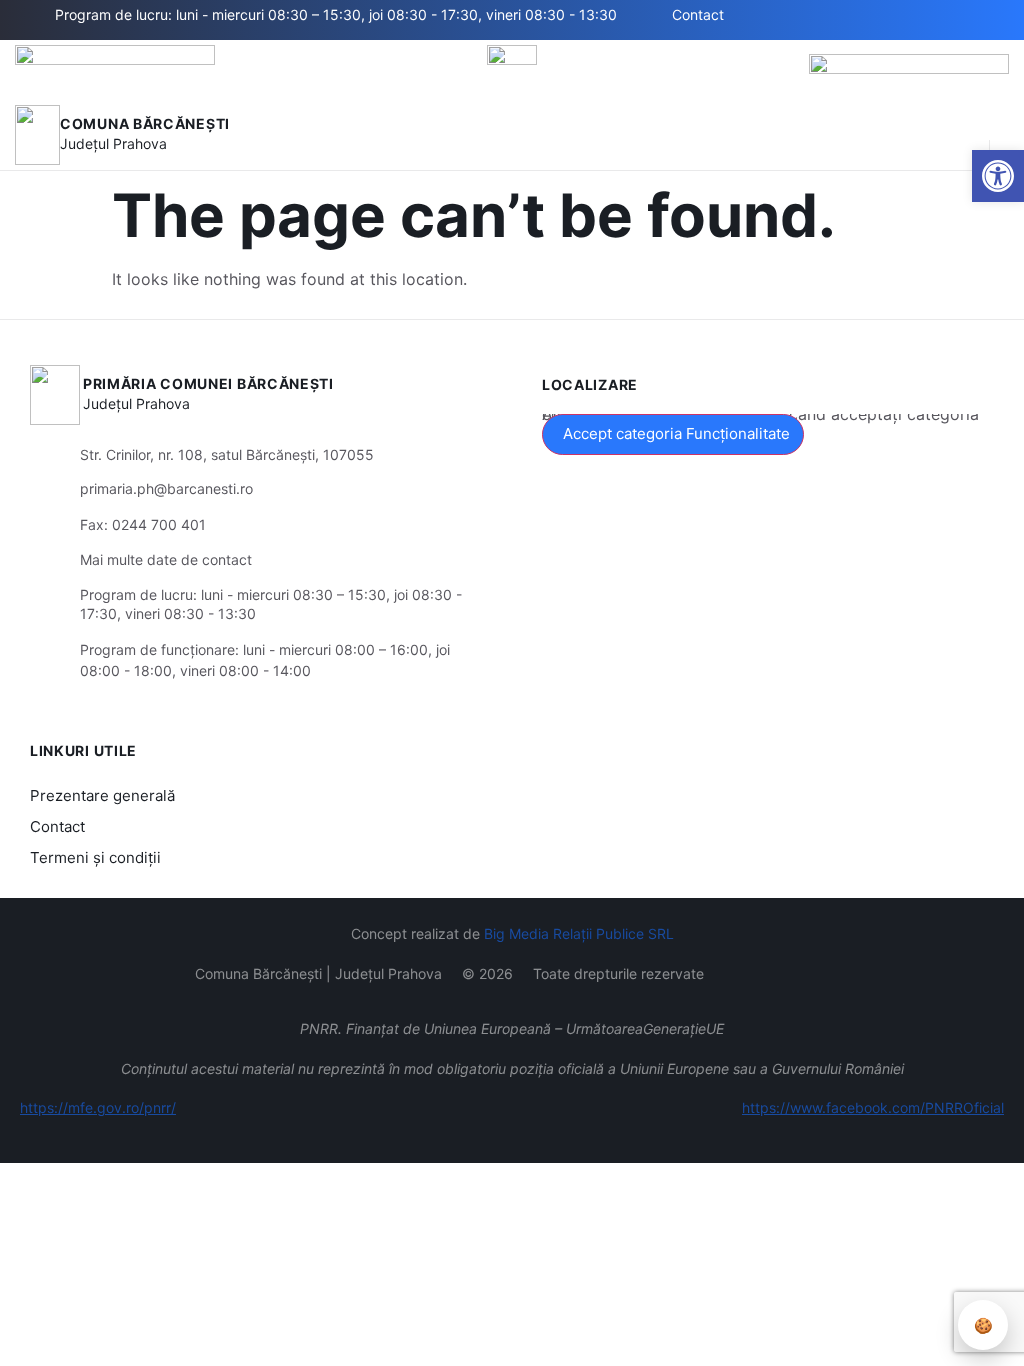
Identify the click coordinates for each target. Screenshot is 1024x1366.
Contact (57, 826)
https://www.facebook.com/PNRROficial (873, 1107)
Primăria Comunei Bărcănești (208, 383)
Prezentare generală (102, 795)
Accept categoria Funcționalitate (676, 433)
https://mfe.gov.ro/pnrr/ (98, 1107)
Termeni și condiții (95, 857)
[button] (964, 135)
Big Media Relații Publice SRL (579, 933)
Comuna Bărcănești (145, 123)
